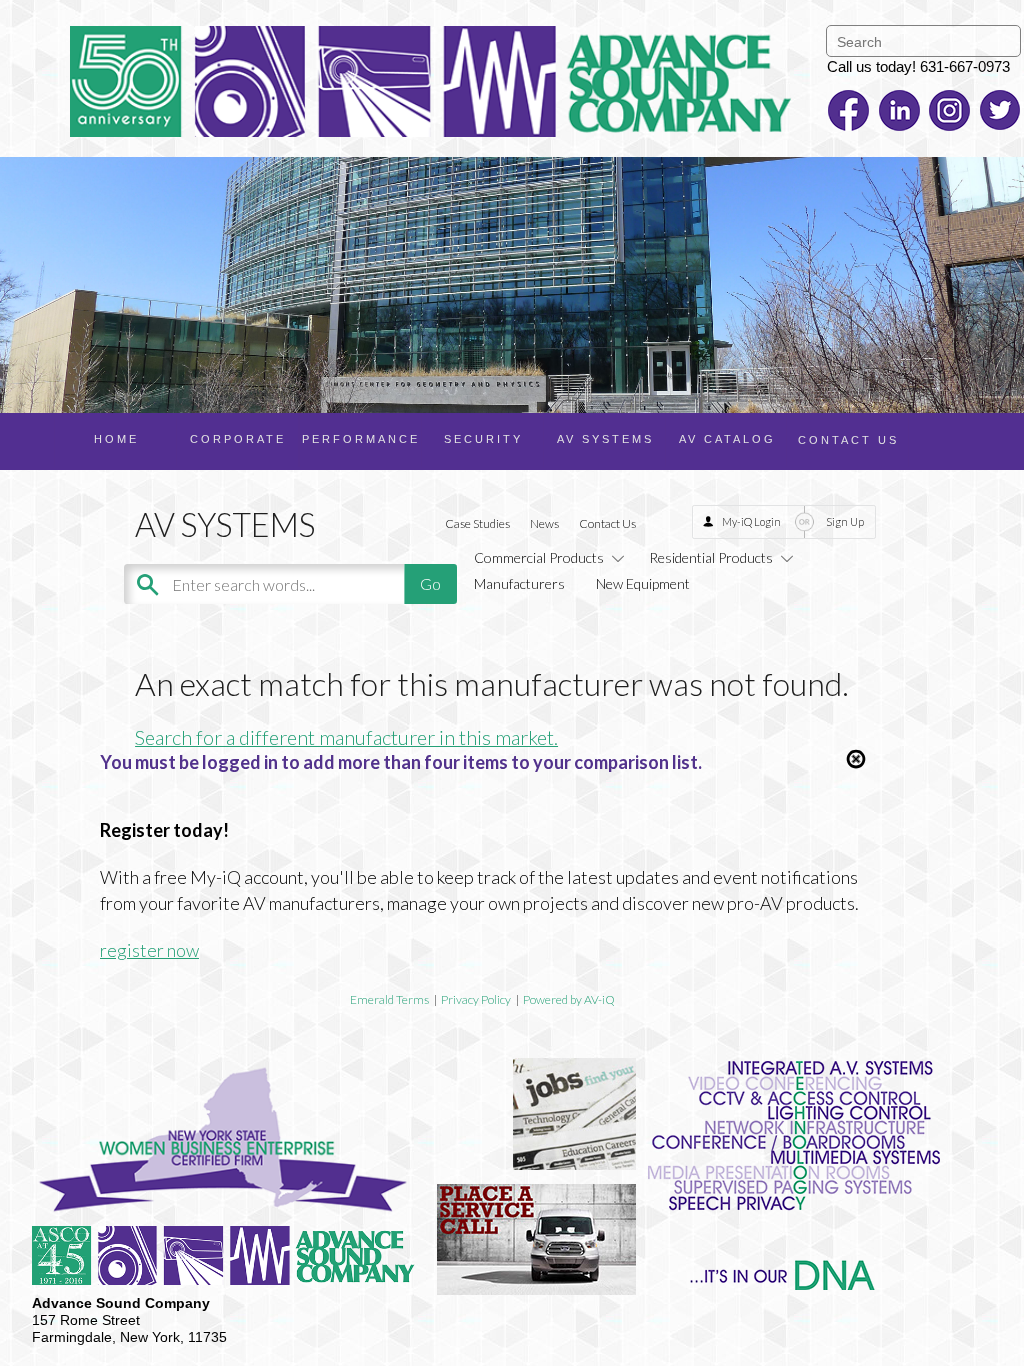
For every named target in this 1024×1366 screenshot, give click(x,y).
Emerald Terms (389, 999)
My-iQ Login (751, 521)
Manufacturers (519, 583)
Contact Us (607, 523)
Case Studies (477, 523)
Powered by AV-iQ (569, 999)
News (544, 523)
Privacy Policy (476, 999)
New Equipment (643, 583)
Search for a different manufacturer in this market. (346, 737)
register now (149, 950)
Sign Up (845, 521)
